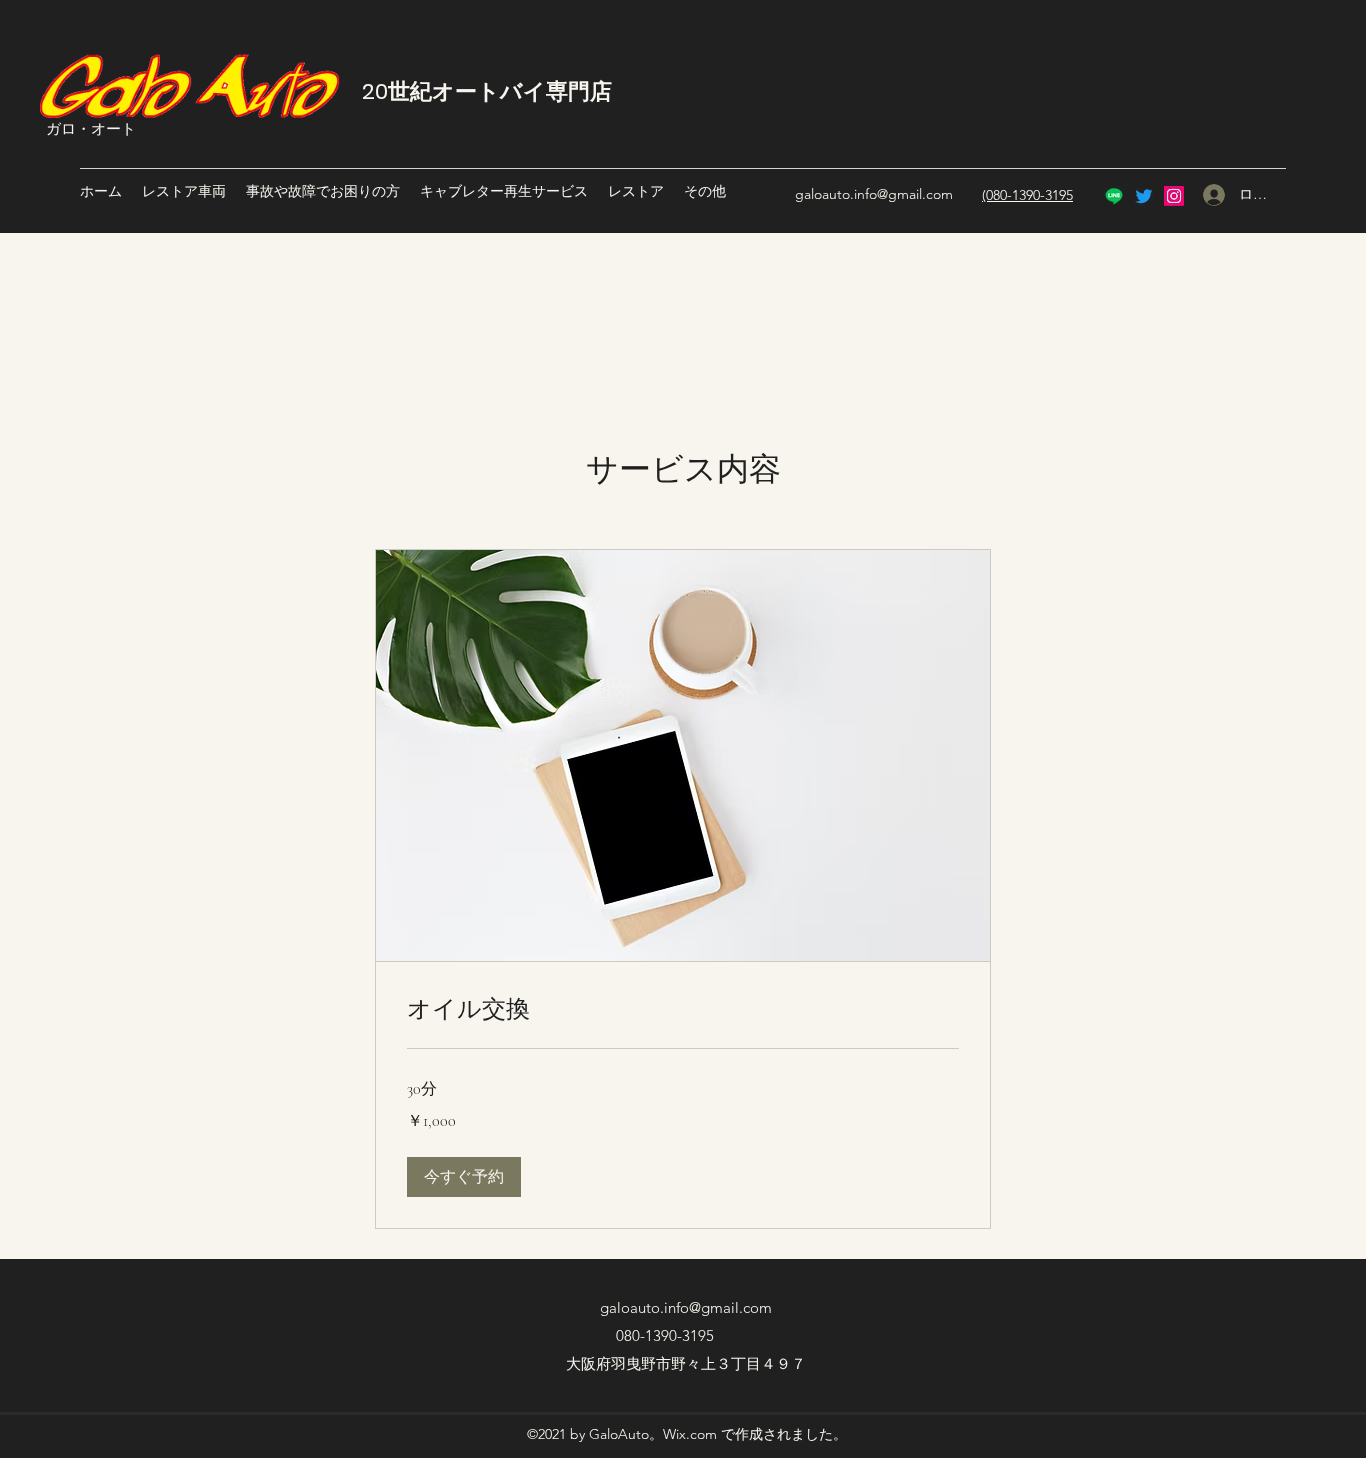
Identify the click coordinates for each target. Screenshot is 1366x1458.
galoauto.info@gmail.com (874, 194)
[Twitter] (1144, 196)
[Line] (1114, 196)
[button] (464, 1177)
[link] (683, 1009)
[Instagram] (1174, 196)
